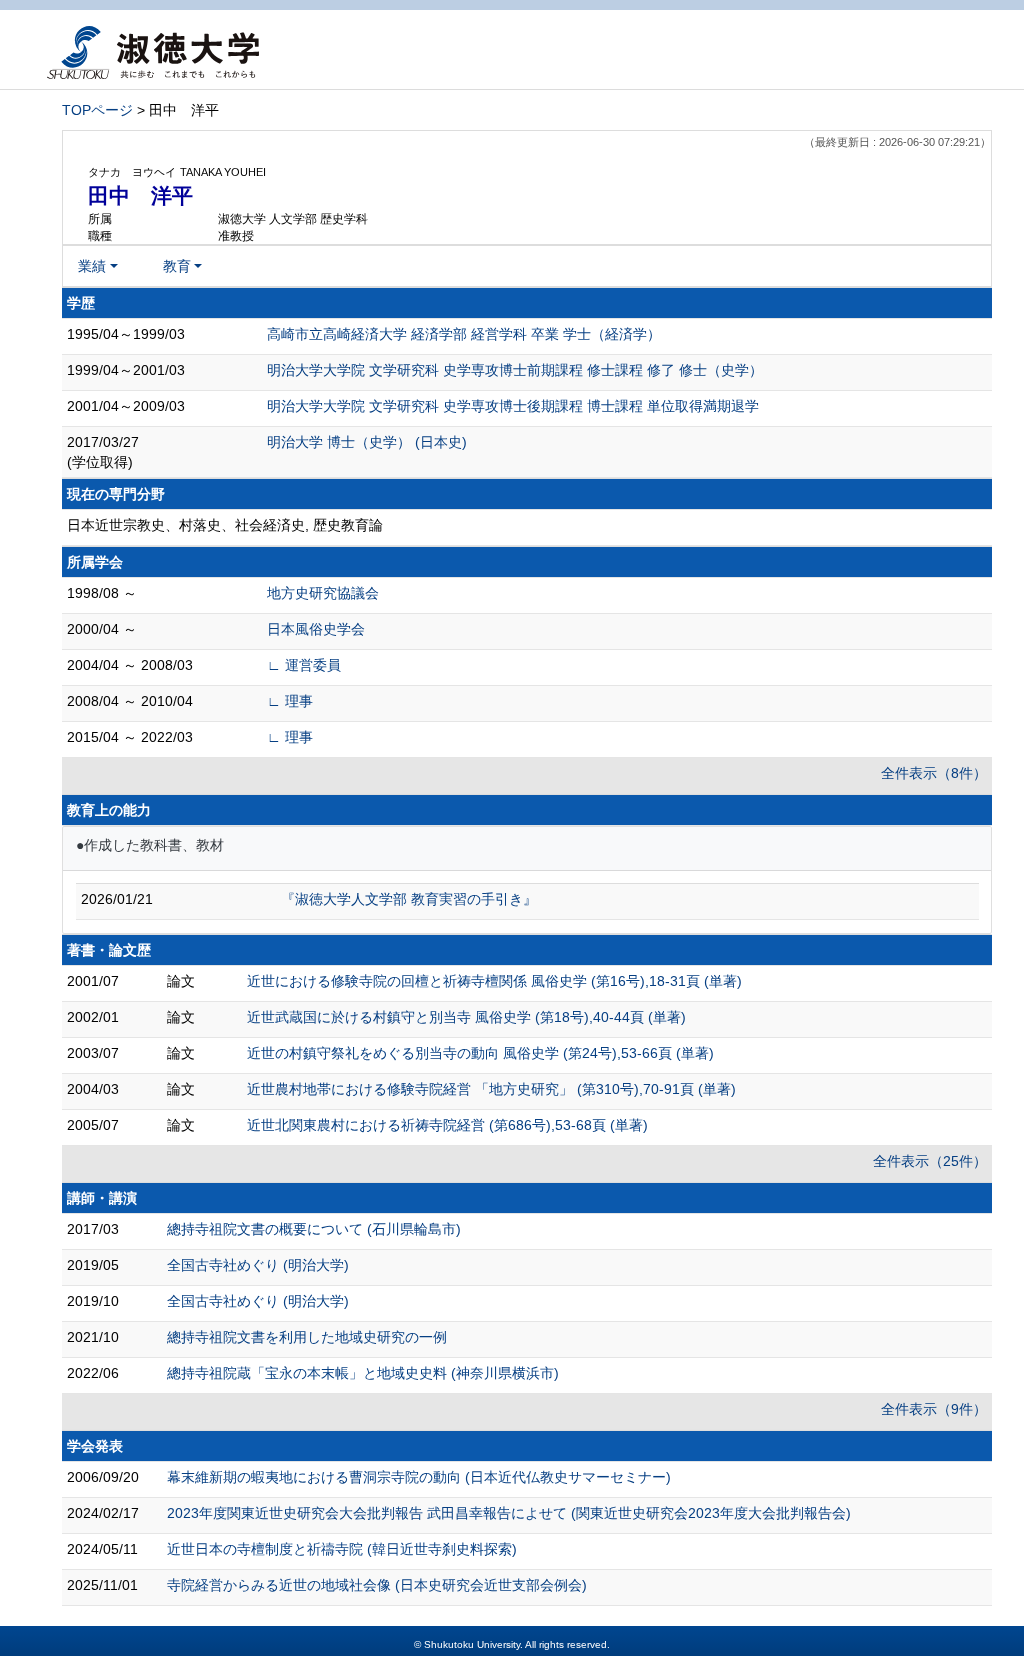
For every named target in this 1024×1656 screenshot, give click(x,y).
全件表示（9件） (934, 1409)
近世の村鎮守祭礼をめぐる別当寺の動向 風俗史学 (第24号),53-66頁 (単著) (480, 1053)
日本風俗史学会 (316, 629)
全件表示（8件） (934, 773)
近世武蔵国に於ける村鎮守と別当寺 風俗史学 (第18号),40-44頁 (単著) (466, 1017)
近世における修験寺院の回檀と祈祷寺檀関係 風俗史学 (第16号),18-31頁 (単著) (494, 981)
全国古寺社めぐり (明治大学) (258, 1265)
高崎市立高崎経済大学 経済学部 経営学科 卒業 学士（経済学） (464, 334)
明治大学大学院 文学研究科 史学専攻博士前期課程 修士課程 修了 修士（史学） (515, 370)
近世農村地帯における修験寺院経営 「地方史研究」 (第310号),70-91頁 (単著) (491, 1089)
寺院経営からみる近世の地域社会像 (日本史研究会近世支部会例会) (377, 1585)
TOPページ (97, 110)
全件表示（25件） (930, 1161)
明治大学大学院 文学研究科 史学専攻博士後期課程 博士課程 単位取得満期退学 (513, 406)
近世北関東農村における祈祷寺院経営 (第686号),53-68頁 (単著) (447, 1125)
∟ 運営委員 (304, 665)
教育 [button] (177, 266)
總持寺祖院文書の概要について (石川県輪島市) (314, 1229)
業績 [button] (92, 266)
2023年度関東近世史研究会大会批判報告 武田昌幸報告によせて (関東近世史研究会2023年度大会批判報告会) (509, 1513)
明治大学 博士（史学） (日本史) (367, 442)
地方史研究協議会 (323, 593)
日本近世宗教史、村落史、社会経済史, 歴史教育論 (225, 525)
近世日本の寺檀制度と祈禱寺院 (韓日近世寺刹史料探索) (342, 1549)
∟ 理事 (290, 701)
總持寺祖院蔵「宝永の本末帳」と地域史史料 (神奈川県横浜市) (363, 1373)
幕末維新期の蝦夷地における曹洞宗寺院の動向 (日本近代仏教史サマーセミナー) (419, 1477)
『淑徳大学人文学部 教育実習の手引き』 (409, 899)
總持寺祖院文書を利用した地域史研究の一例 (307, 1337)
